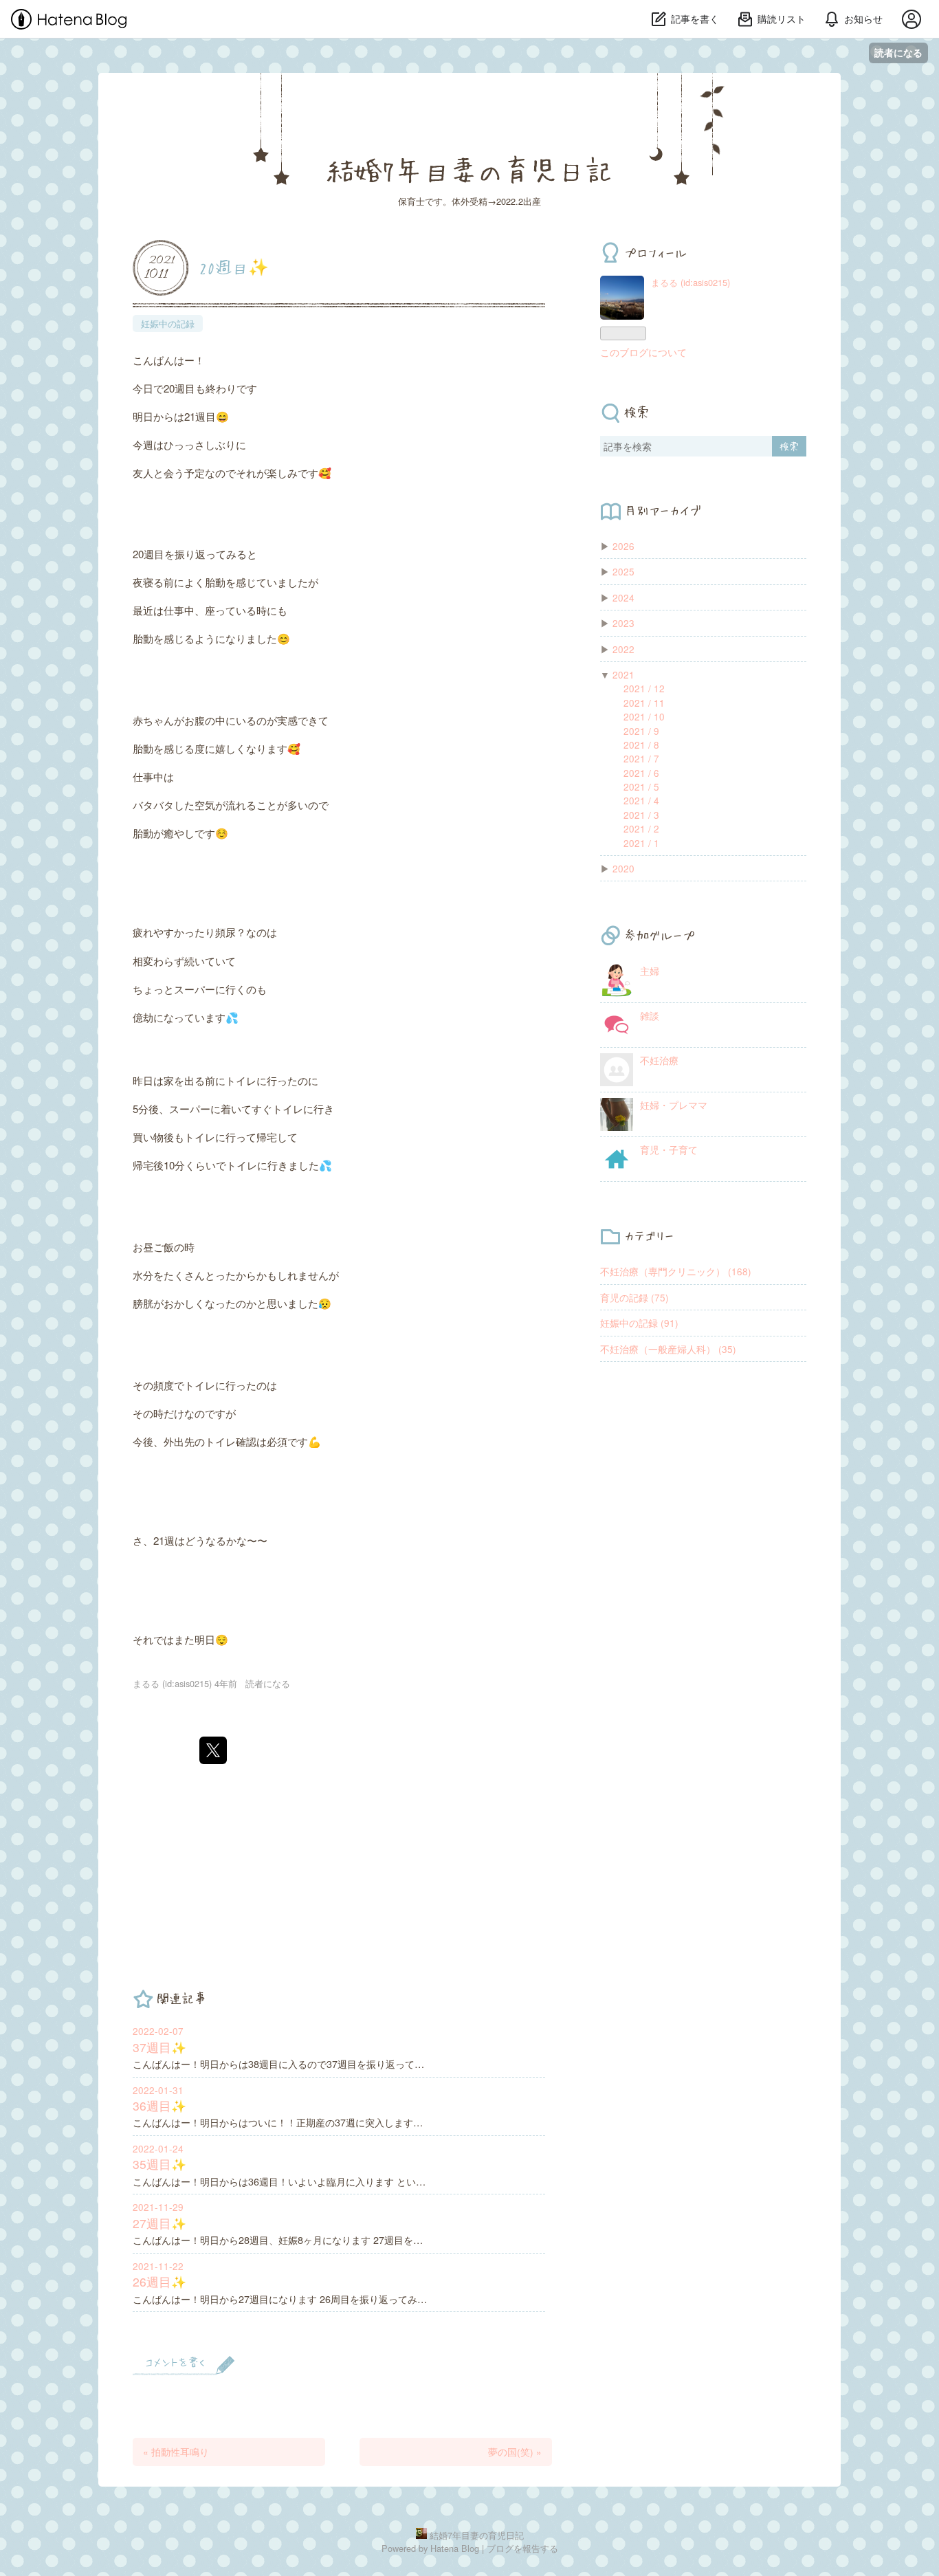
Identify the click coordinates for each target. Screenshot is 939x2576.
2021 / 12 (644, 688)
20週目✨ (234, 267)
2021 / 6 (641, 773)
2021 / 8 (641, 745)
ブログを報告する (522, 2548)
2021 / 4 (641, 800)
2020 (623, 868)
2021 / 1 (641, 843)
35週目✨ (159, 2164)
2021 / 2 (641, 828)
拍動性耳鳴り (176, 2452)
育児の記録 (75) (634, 1297)
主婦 (650, 971)
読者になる (898, 53)
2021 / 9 (641, 731)
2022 (623, 649)
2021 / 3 (641, 815)
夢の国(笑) (515, 2452)
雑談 (650, 1015)
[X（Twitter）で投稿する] (213, 1750)
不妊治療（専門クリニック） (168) (676, 1271)
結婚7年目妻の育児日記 (469, 170)
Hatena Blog (455, 2548)
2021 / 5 (641, 786)
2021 (623, 674)
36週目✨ (159, 2105)
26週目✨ (159, 2281)
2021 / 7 (641, 758)
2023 (623, 623)
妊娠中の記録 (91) (639, 1323)
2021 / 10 (644, 716)
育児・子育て (669, 1149)
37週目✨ (159, 2047)
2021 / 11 (644, 703)
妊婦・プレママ (674, 1105)
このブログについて (643, 352)
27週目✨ (159, 2223)
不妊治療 (659, 1060)
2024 (623, 597)
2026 (623, 546)
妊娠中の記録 (168, 323)
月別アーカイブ (663, 510)
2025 (623, 571)
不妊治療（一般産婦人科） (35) (668, 1349)
